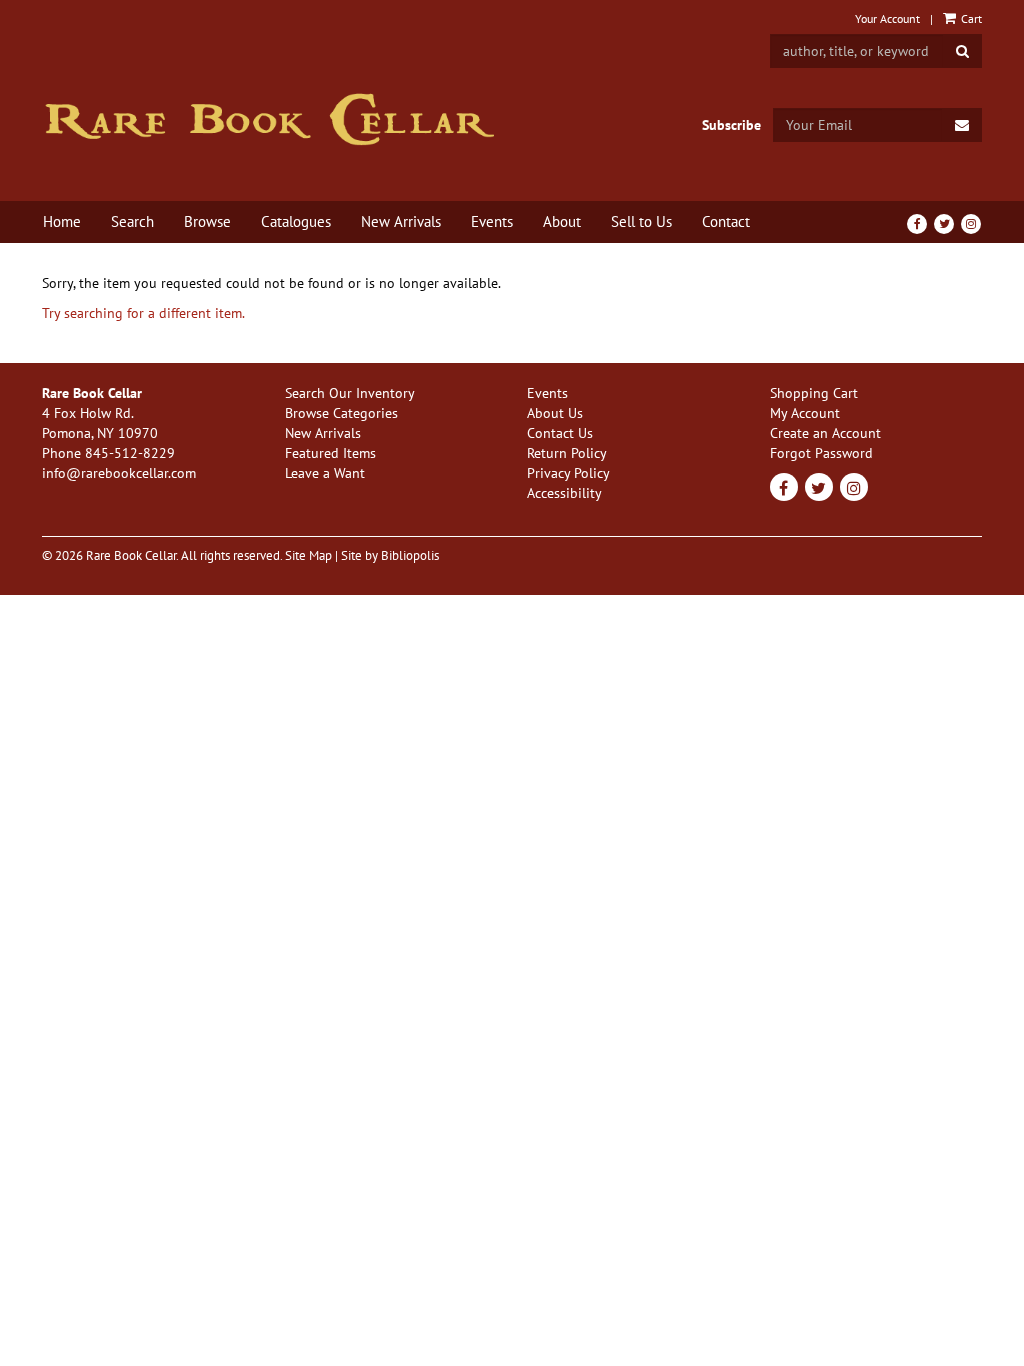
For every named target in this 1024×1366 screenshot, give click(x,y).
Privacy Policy (568, 473)
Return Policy (567, 453)
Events (492, 221)
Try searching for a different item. (143, 313)
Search (132, 221)
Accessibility (564, 493)
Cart (970, 18)
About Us (555, 413)
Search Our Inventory (350, 393)
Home (62, 221)
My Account (805, 413)
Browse (207, 221)
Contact (726, 221)
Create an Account (825, 433)
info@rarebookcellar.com (119, 473)
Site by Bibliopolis (390, 555)
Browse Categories (341, 413)
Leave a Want (325, 473)
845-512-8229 (130, 453)
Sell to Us (641, 221)
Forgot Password (821, 453)
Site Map (308, 555)
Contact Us (560, 433)
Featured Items (330, 453)
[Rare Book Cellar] (269, 119)
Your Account (887, 18)
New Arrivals (401, 221)
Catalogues (296, 221)
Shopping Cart (814, 393)
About (562, 221)
